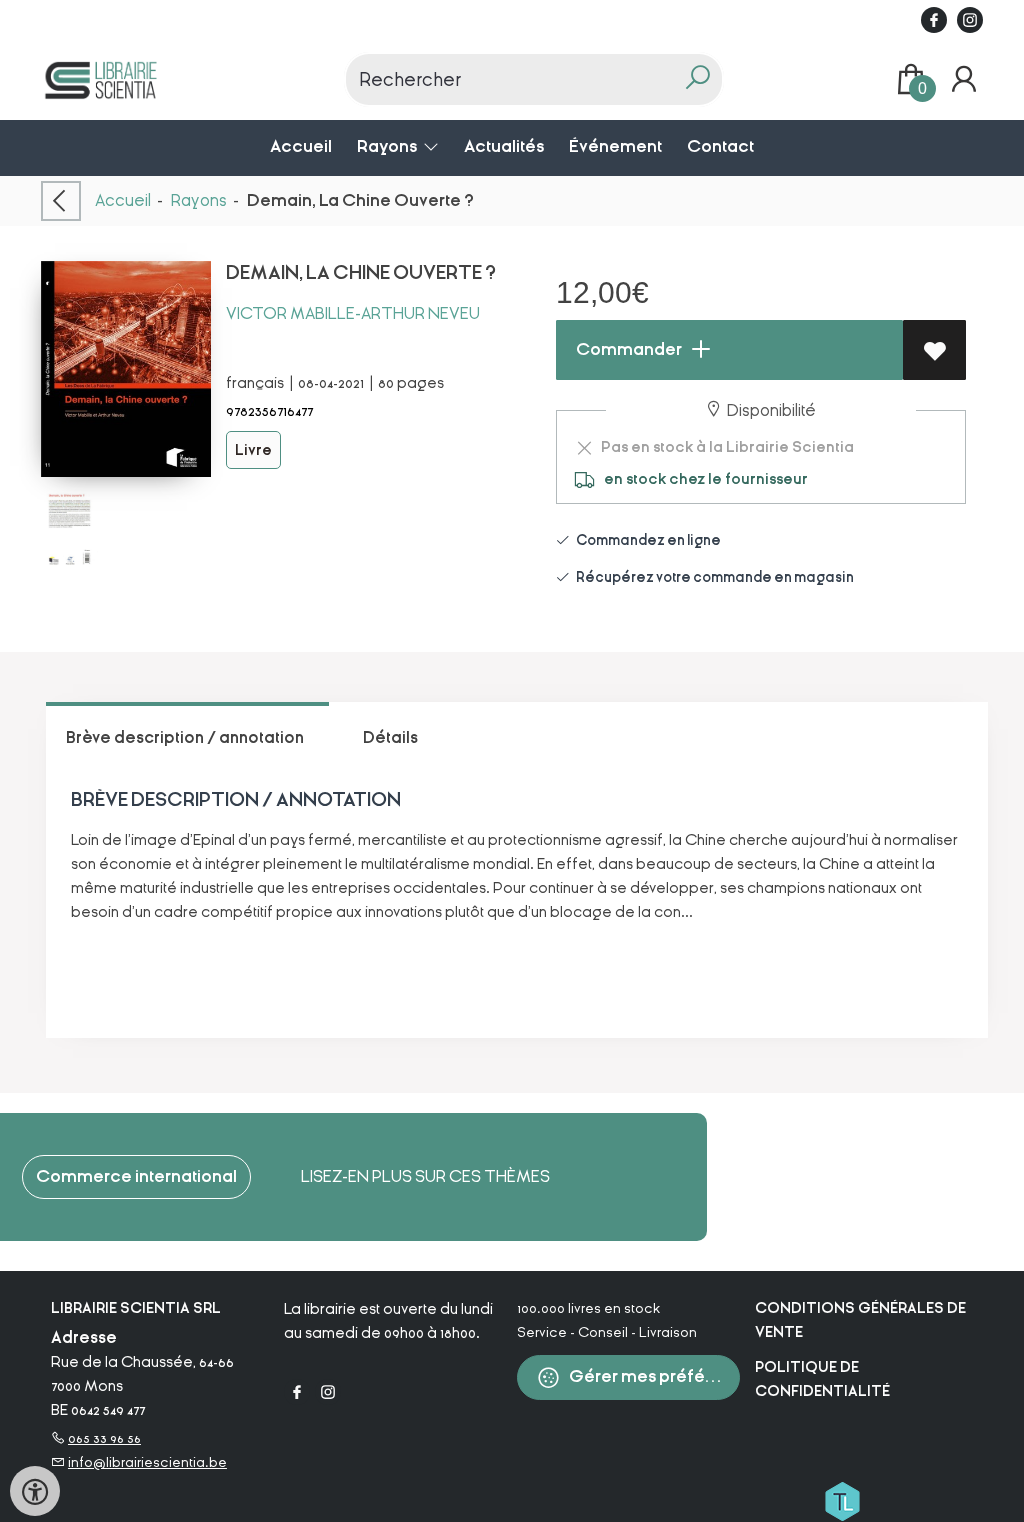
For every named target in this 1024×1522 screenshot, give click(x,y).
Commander (627, 349)
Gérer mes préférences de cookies (653, 1376)
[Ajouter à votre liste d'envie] (934, 350)
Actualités (504, 146)
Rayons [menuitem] (388, 146)
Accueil (301, 146)
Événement (615, 146)
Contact (720, 146)
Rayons (199, 200)
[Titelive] (842, 1500)
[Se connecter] (964, 80)
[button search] (697, 79)
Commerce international (136, 1176)
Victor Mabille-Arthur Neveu (353, 313)
